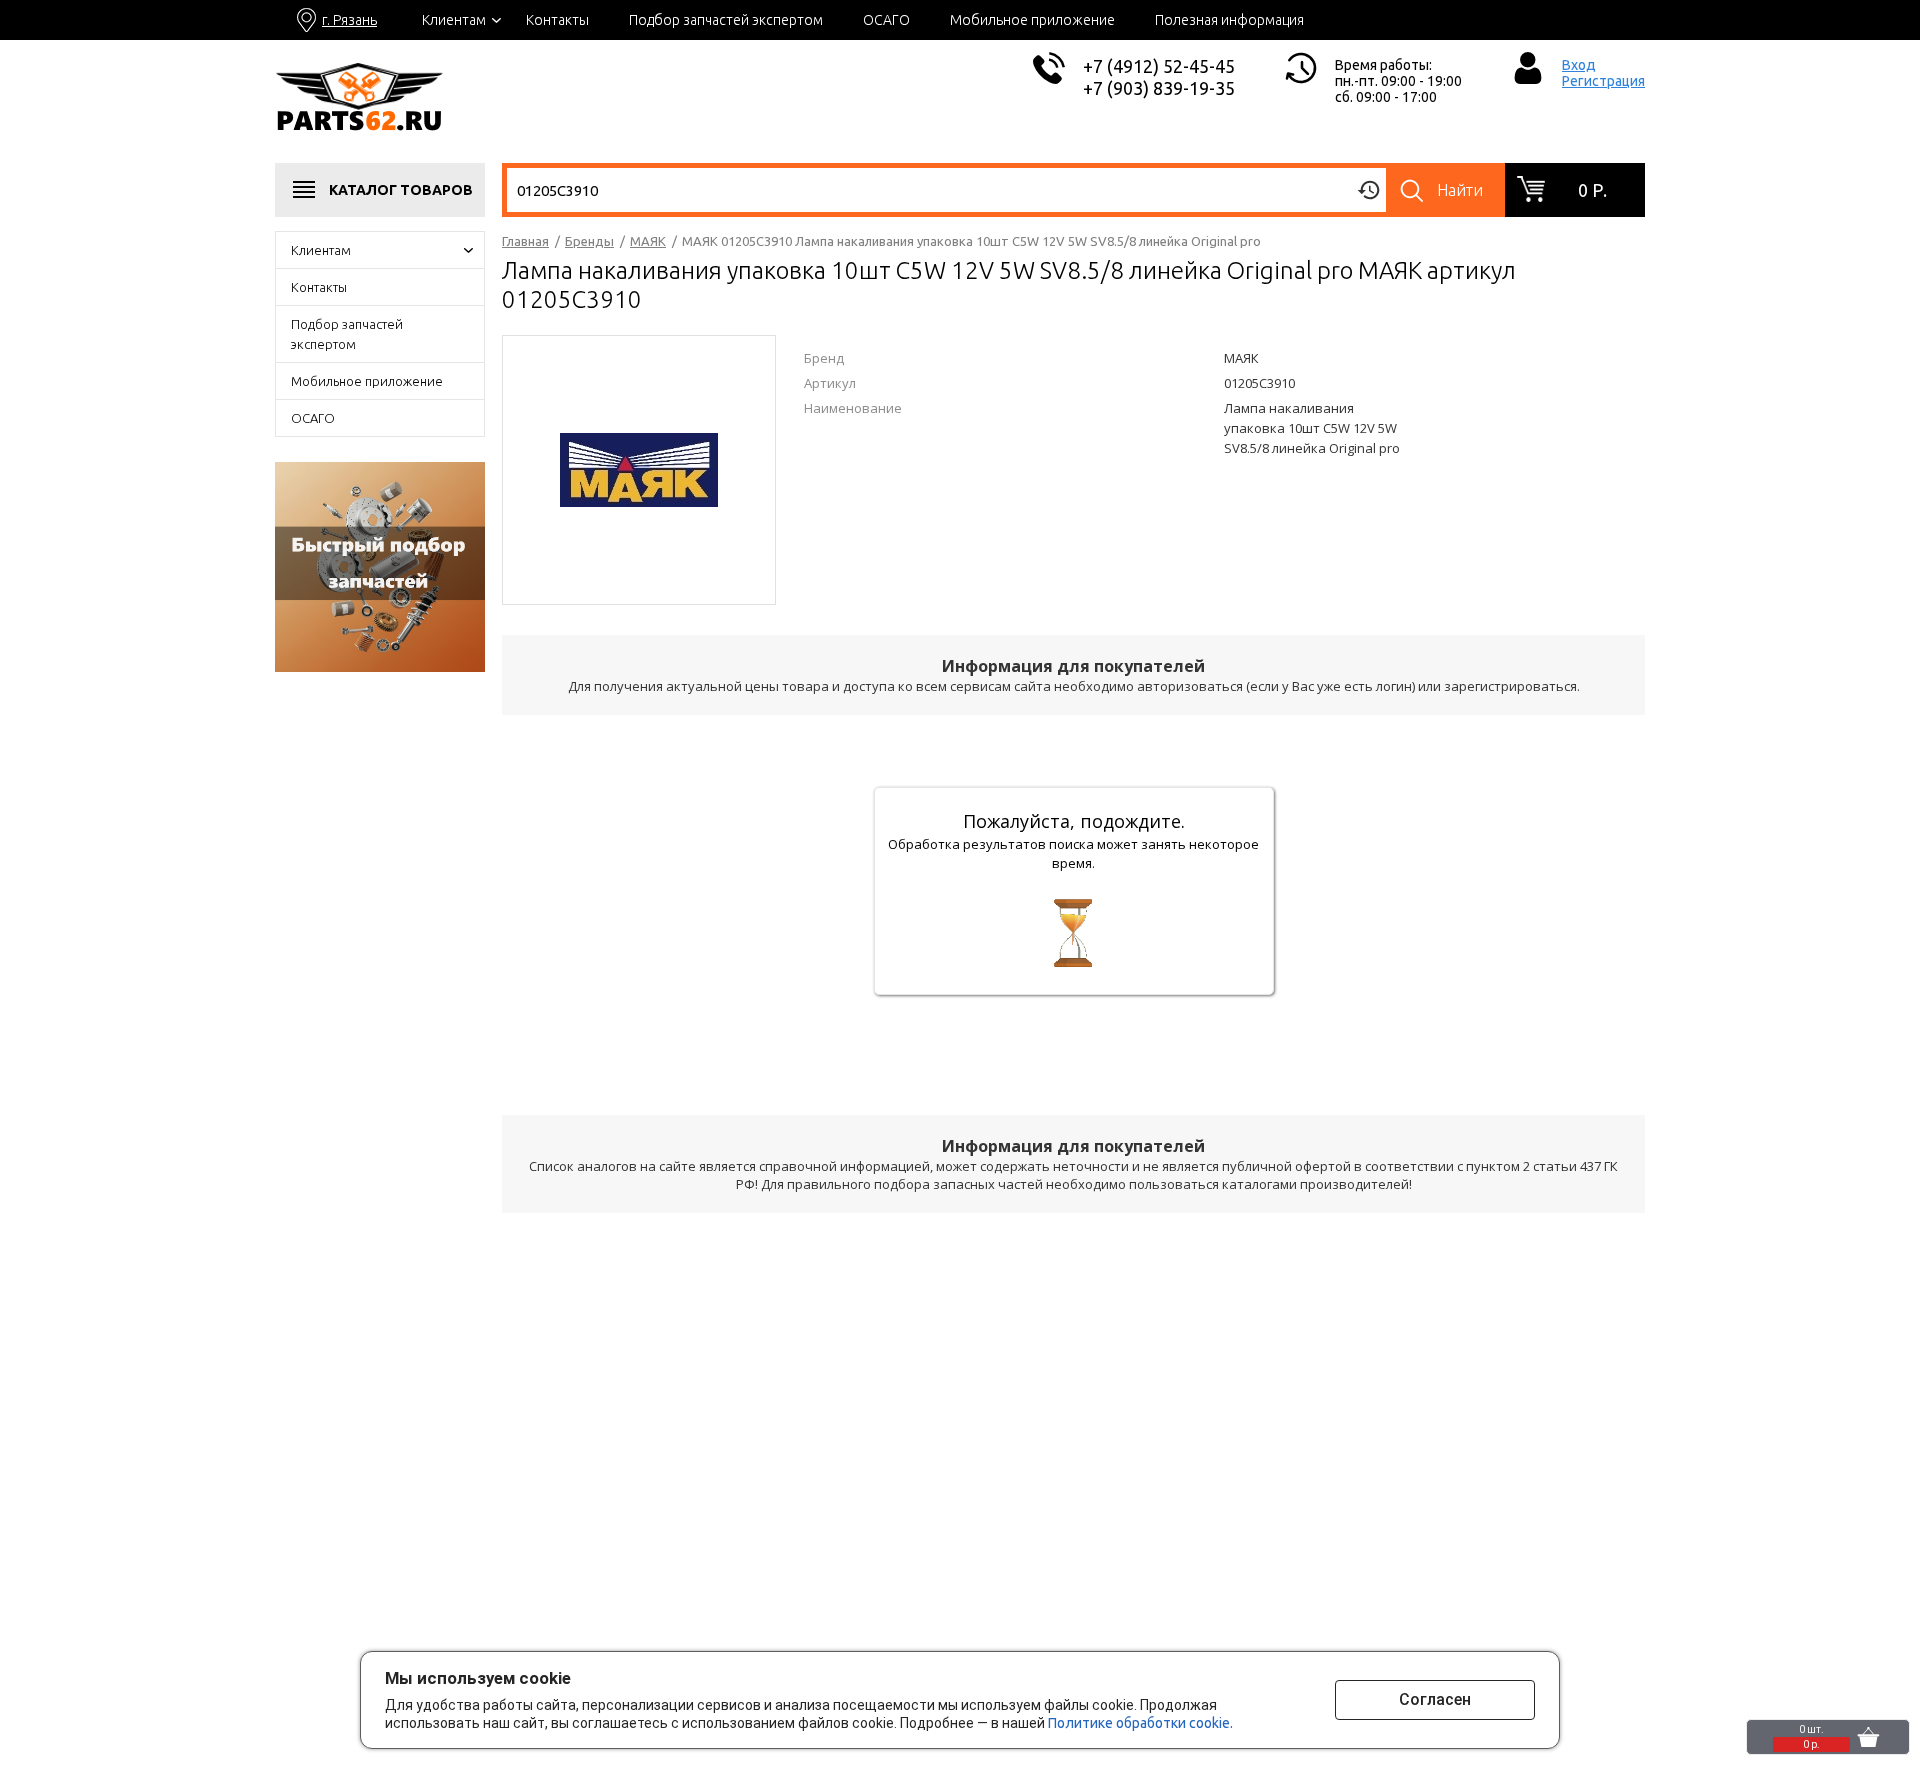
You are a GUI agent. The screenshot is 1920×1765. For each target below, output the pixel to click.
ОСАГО (886, 20)
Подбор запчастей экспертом (726, 20)
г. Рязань (349, 20)
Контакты (557, 20)
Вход (1579, 65)
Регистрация (1603, 81)
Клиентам (454, 20)
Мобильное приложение (1032, 20)
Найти (1460, 190)
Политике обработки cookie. (1140, 1723)
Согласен (1435, 1699)
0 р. (1592, 190)
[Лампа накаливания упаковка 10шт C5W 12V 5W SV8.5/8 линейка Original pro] (639, 468)
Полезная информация (1229, 20)
